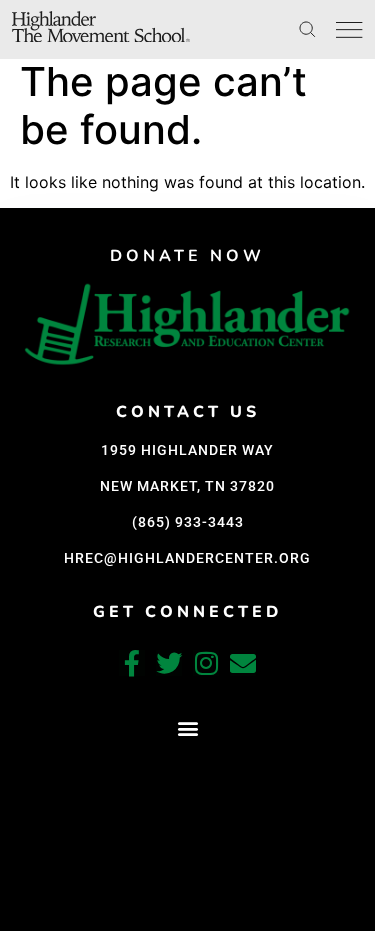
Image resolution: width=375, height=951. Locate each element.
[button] (187, 728)
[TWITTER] (169, 663)
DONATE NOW (187, 256)
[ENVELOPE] (243, 663)
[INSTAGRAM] (206, 663)
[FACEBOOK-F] (132, 663)
